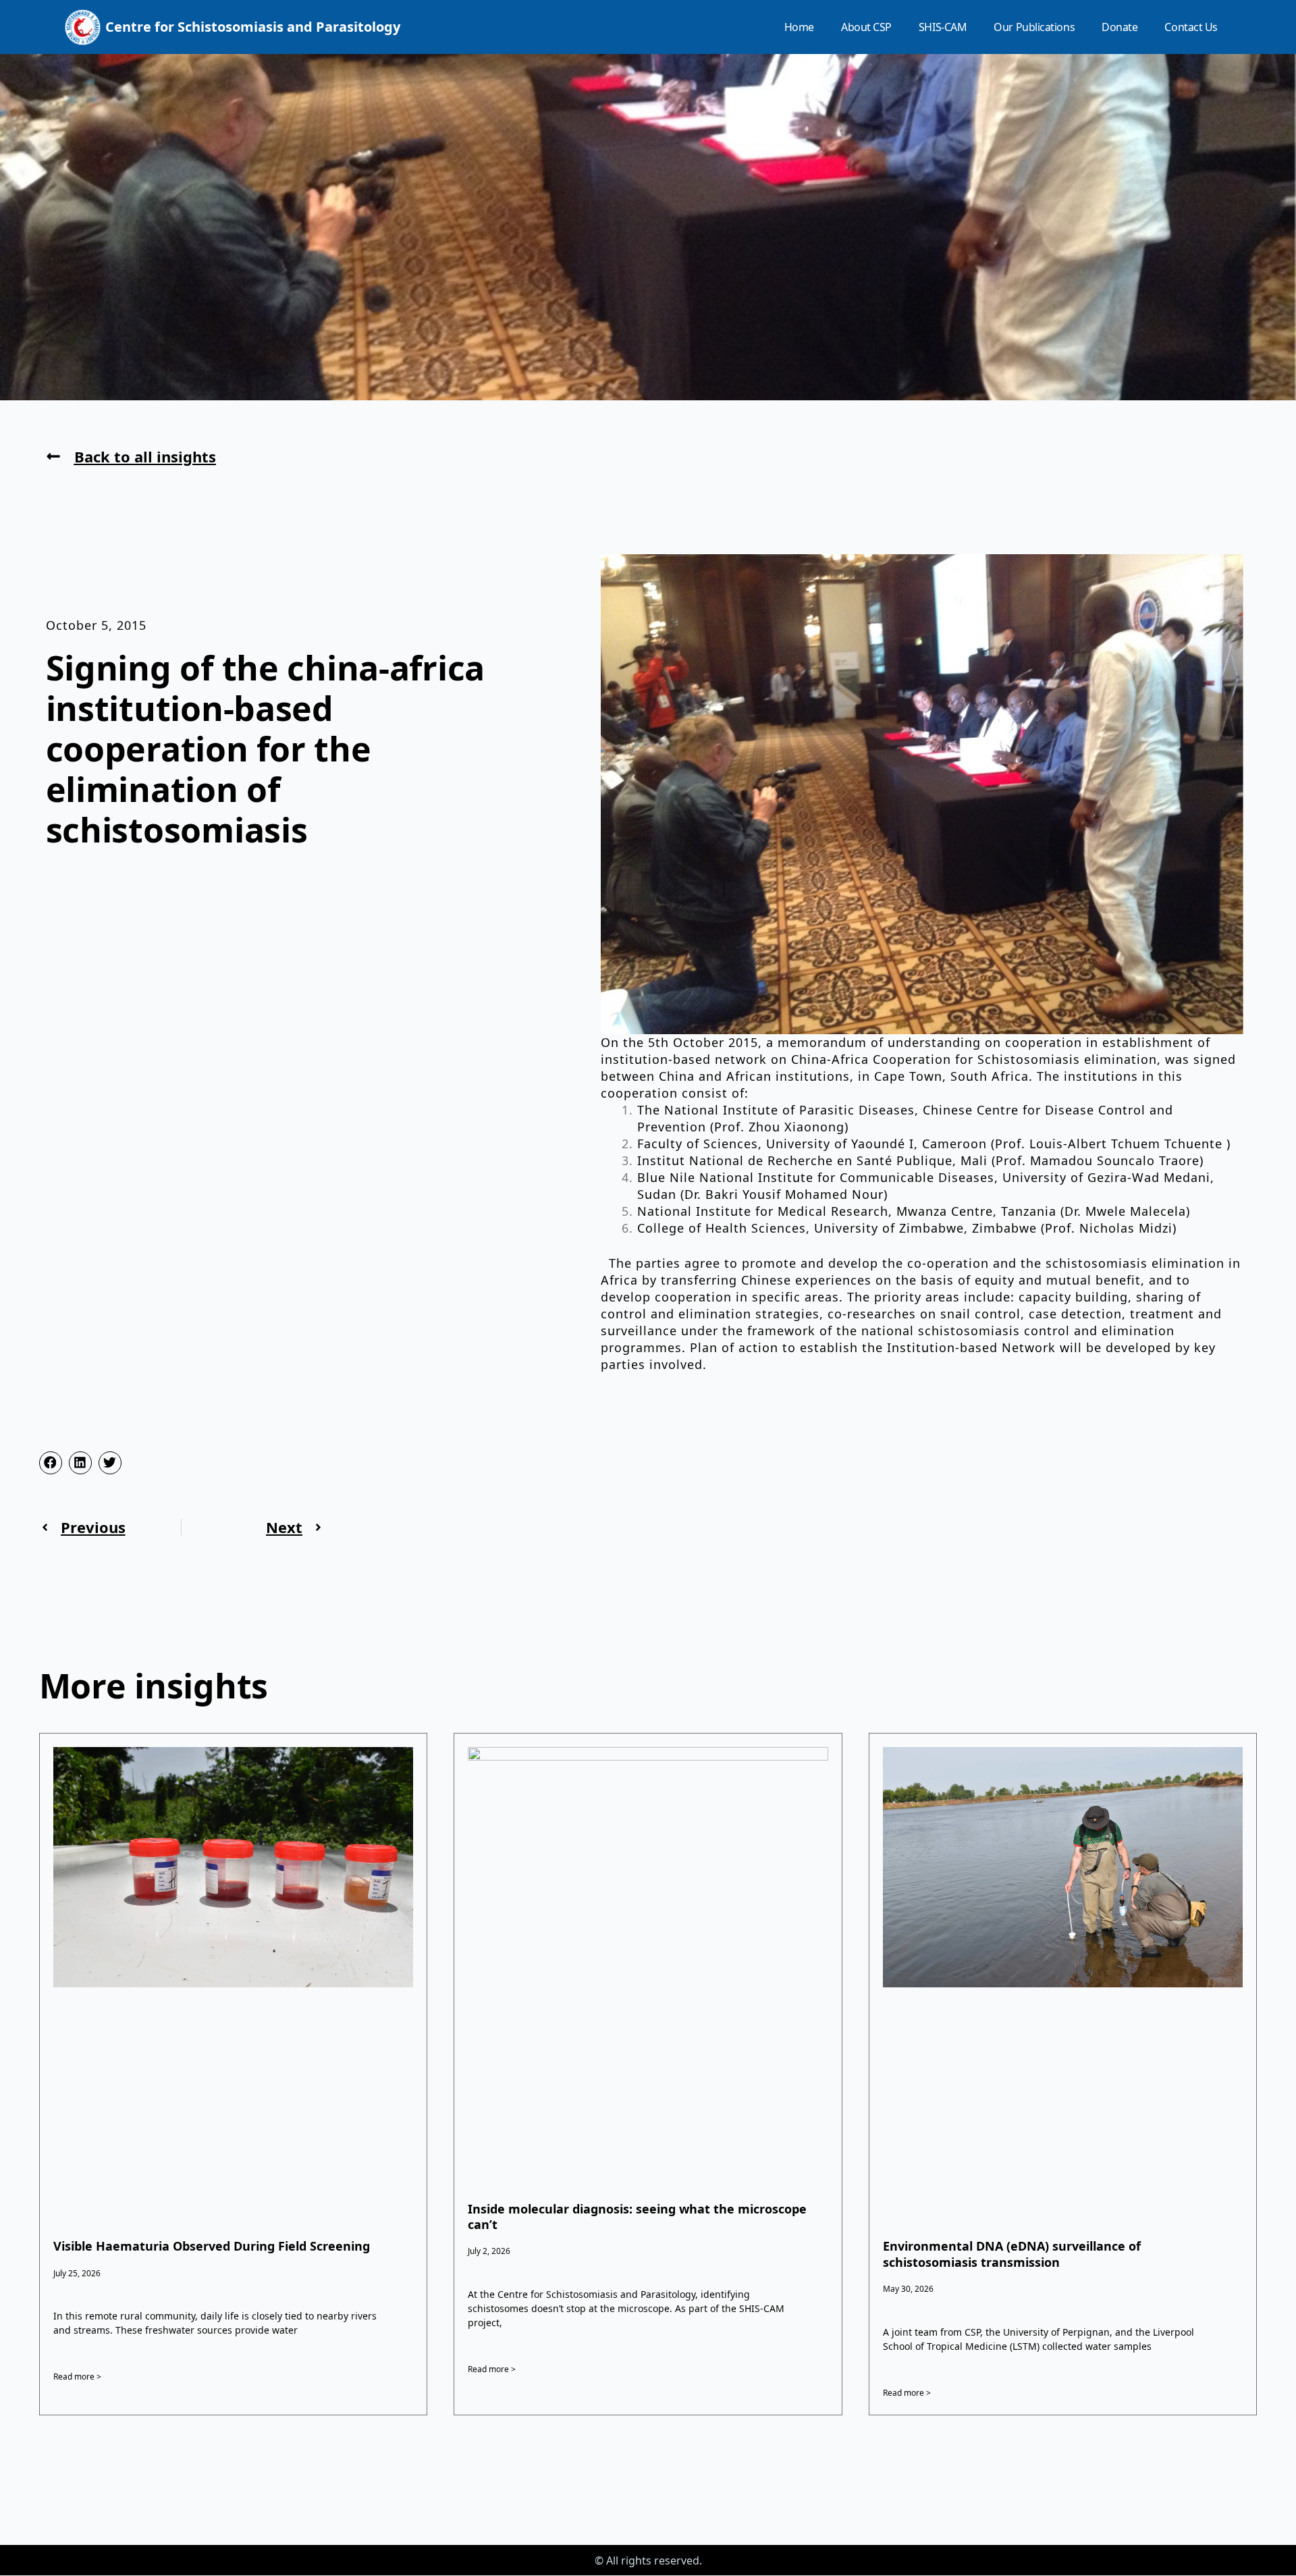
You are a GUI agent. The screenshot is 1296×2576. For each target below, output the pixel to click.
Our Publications (1034, 27)
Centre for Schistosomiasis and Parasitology (253, 27)
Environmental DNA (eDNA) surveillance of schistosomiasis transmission (1012, 2254)
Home (799, 27)
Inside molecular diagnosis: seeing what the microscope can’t (637, 2217)
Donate (1119, 27)
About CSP (866, 27)
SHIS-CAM (943, 27)
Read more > (77, 2377)
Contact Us (1191, 27)
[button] (51, 1463)
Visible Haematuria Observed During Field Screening (212, 2246)
